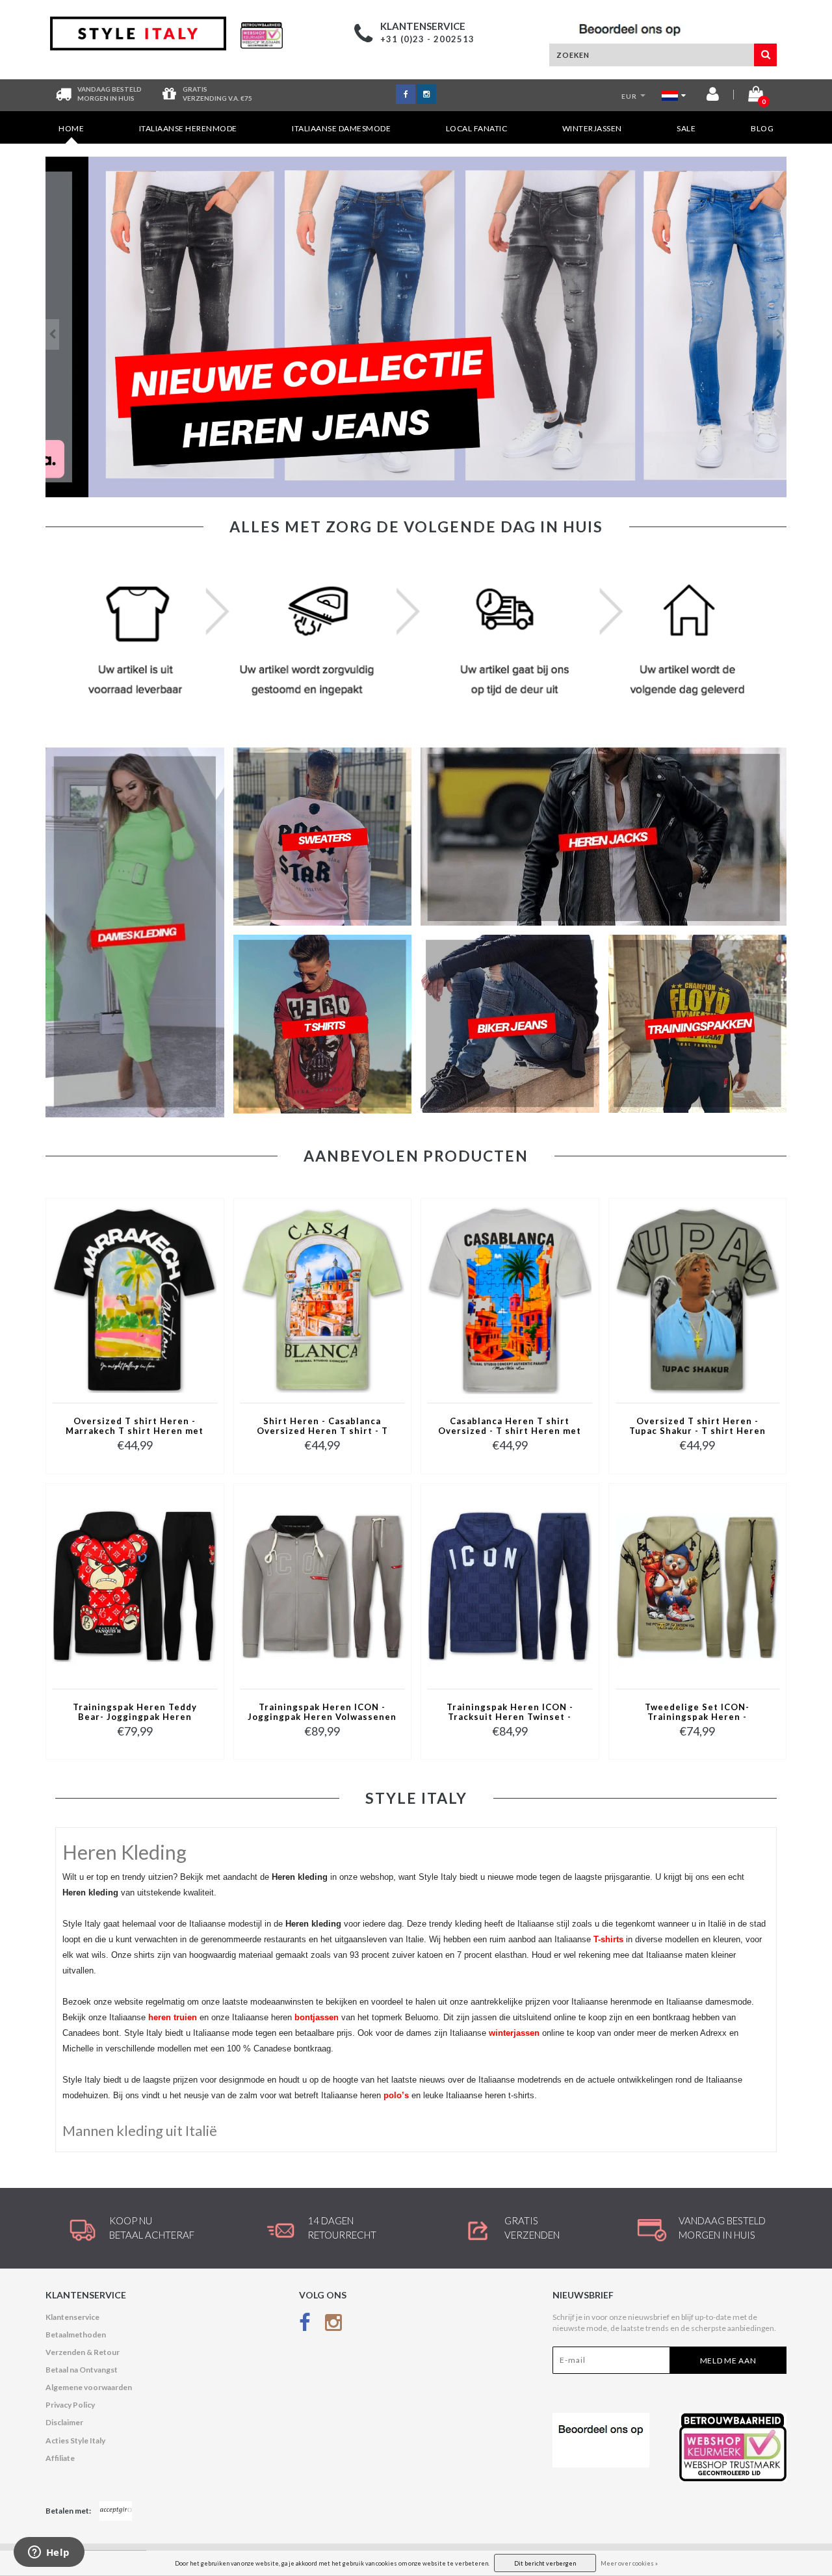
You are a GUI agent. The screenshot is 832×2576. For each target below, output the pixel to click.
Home (71, 128)
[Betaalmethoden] (116, 2511)
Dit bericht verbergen (545, 2563)
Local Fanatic (477, 128)
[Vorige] (52, 334)
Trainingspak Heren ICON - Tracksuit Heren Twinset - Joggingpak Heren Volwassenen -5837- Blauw (510, 1713)
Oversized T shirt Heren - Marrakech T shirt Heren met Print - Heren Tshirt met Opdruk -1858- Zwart (135, 1427)
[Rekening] (713, 97)
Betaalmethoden (76, 2335)
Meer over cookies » (629, 2563)
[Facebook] (305, 2325)
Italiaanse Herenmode (188, 128)
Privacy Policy (70, 2405)
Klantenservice (72, 2317)
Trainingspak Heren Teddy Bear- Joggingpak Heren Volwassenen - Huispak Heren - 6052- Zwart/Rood (135, 1713)
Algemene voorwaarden (89, 2387)
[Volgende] (780, 334)
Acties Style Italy (75, 2440)
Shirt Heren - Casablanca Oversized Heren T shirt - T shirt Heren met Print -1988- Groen (322, 1427)
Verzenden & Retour (83, 2352)
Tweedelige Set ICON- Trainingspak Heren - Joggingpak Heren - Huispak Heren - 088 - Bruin (697, 1713)
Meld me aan (728, 2361)
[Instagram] (333, 2325)
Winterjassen (592, 128)
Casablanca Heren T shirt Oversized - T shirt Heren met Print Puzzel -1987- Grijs (510, 1427)
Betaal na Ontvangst (82, 2370)
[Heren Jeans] (416, 327)
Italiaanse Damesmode (341, 128)
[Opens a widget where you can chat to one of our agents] (49, 2553)
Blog (762, 128)
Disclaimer (64, 2422)
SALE (686, 128)
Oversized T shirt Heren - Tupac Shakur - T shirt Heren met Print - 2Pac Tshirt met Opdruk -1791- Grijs (697, 1427)
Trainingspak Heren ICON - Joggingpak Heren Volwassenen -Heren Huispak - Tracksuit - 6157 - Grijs (322, 1713)
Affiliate (60, 2458)
